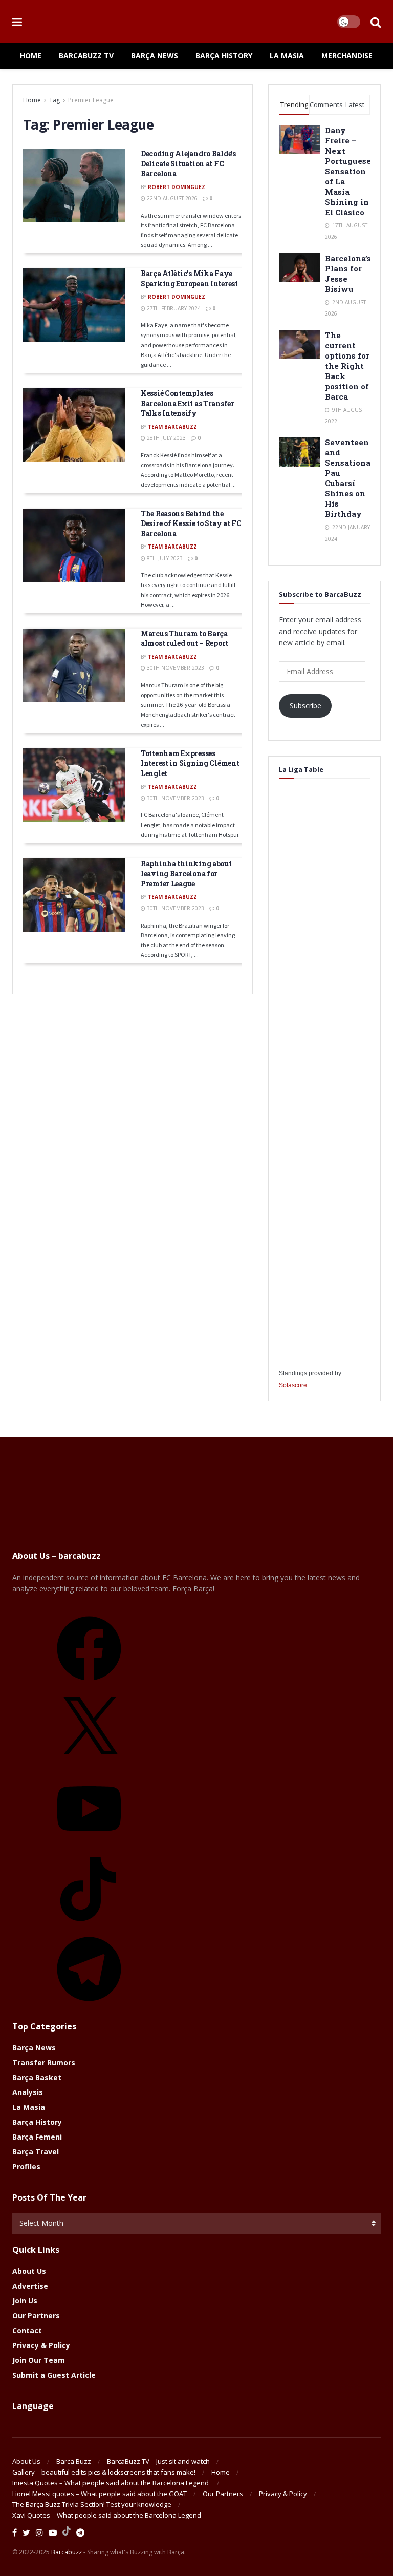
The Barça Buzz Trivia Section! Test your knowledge (92, 2504)
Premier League (91, 100)
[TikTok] (89, 1925)
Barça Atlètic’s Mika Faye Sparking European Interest (189, 278)
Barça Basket (37, 2077)
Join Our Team (39, 2360)
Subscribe (305, 706)
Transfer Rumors (44, 2062)
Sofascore (293, 1385)
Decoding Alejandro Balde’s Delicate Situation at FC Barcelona (188, 163)
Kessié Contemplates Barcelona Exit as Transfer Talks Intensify (188, 403)
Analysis (28, 2092)
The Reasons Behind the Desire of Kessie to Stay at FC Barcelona (191, 523)
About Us (29, 2271)
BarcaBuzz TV (86, 56)
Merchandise (347, 56)
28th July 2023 (166, 438)
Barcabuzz (67, 2552)
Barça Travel (36, 2152)
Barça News (155, 56)
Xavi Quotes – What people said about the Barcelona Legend (107, 2515)
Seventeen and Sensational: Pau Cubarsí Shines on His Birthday (350, 478)
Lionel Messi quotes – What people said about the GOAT (100, 2494)
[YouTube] (89, 1844)
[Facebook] (89, 1684)
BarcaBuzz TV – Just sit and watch (158, 2461)
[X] (89, 1764)
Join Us (25, 2301)
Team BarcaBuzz (172, 427)
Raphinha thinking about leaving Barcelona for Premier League (186, 873)
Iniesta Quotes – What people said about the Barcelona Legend (111, 2483)
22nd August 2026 (171, 198)
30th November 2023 (175, 668)
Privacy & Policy (41, 2345)
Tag (54, 100)
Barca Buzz (74, 2461)
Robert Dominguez (177, 187)
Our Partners (36, 2316)
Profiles (26, 2166)
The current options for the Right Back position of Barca (347, 366)
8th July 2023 (164, 558)
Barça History (224, 56)
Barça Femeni (37, 2137)
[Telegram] (89, 2005)
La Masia (287, 56)
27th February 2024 (173, 308)
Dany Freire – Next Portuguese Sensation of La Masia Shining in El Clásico (348, 171)
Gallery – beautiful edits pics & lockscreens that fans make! (104, 2472)
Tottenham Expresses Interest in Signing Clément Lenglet (190, 763)
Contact (27, 2330)
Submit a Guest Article (54, 2375)
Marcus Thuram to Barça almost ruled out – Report (184, 638)
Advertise (30, 2286)
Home (31, 56)
